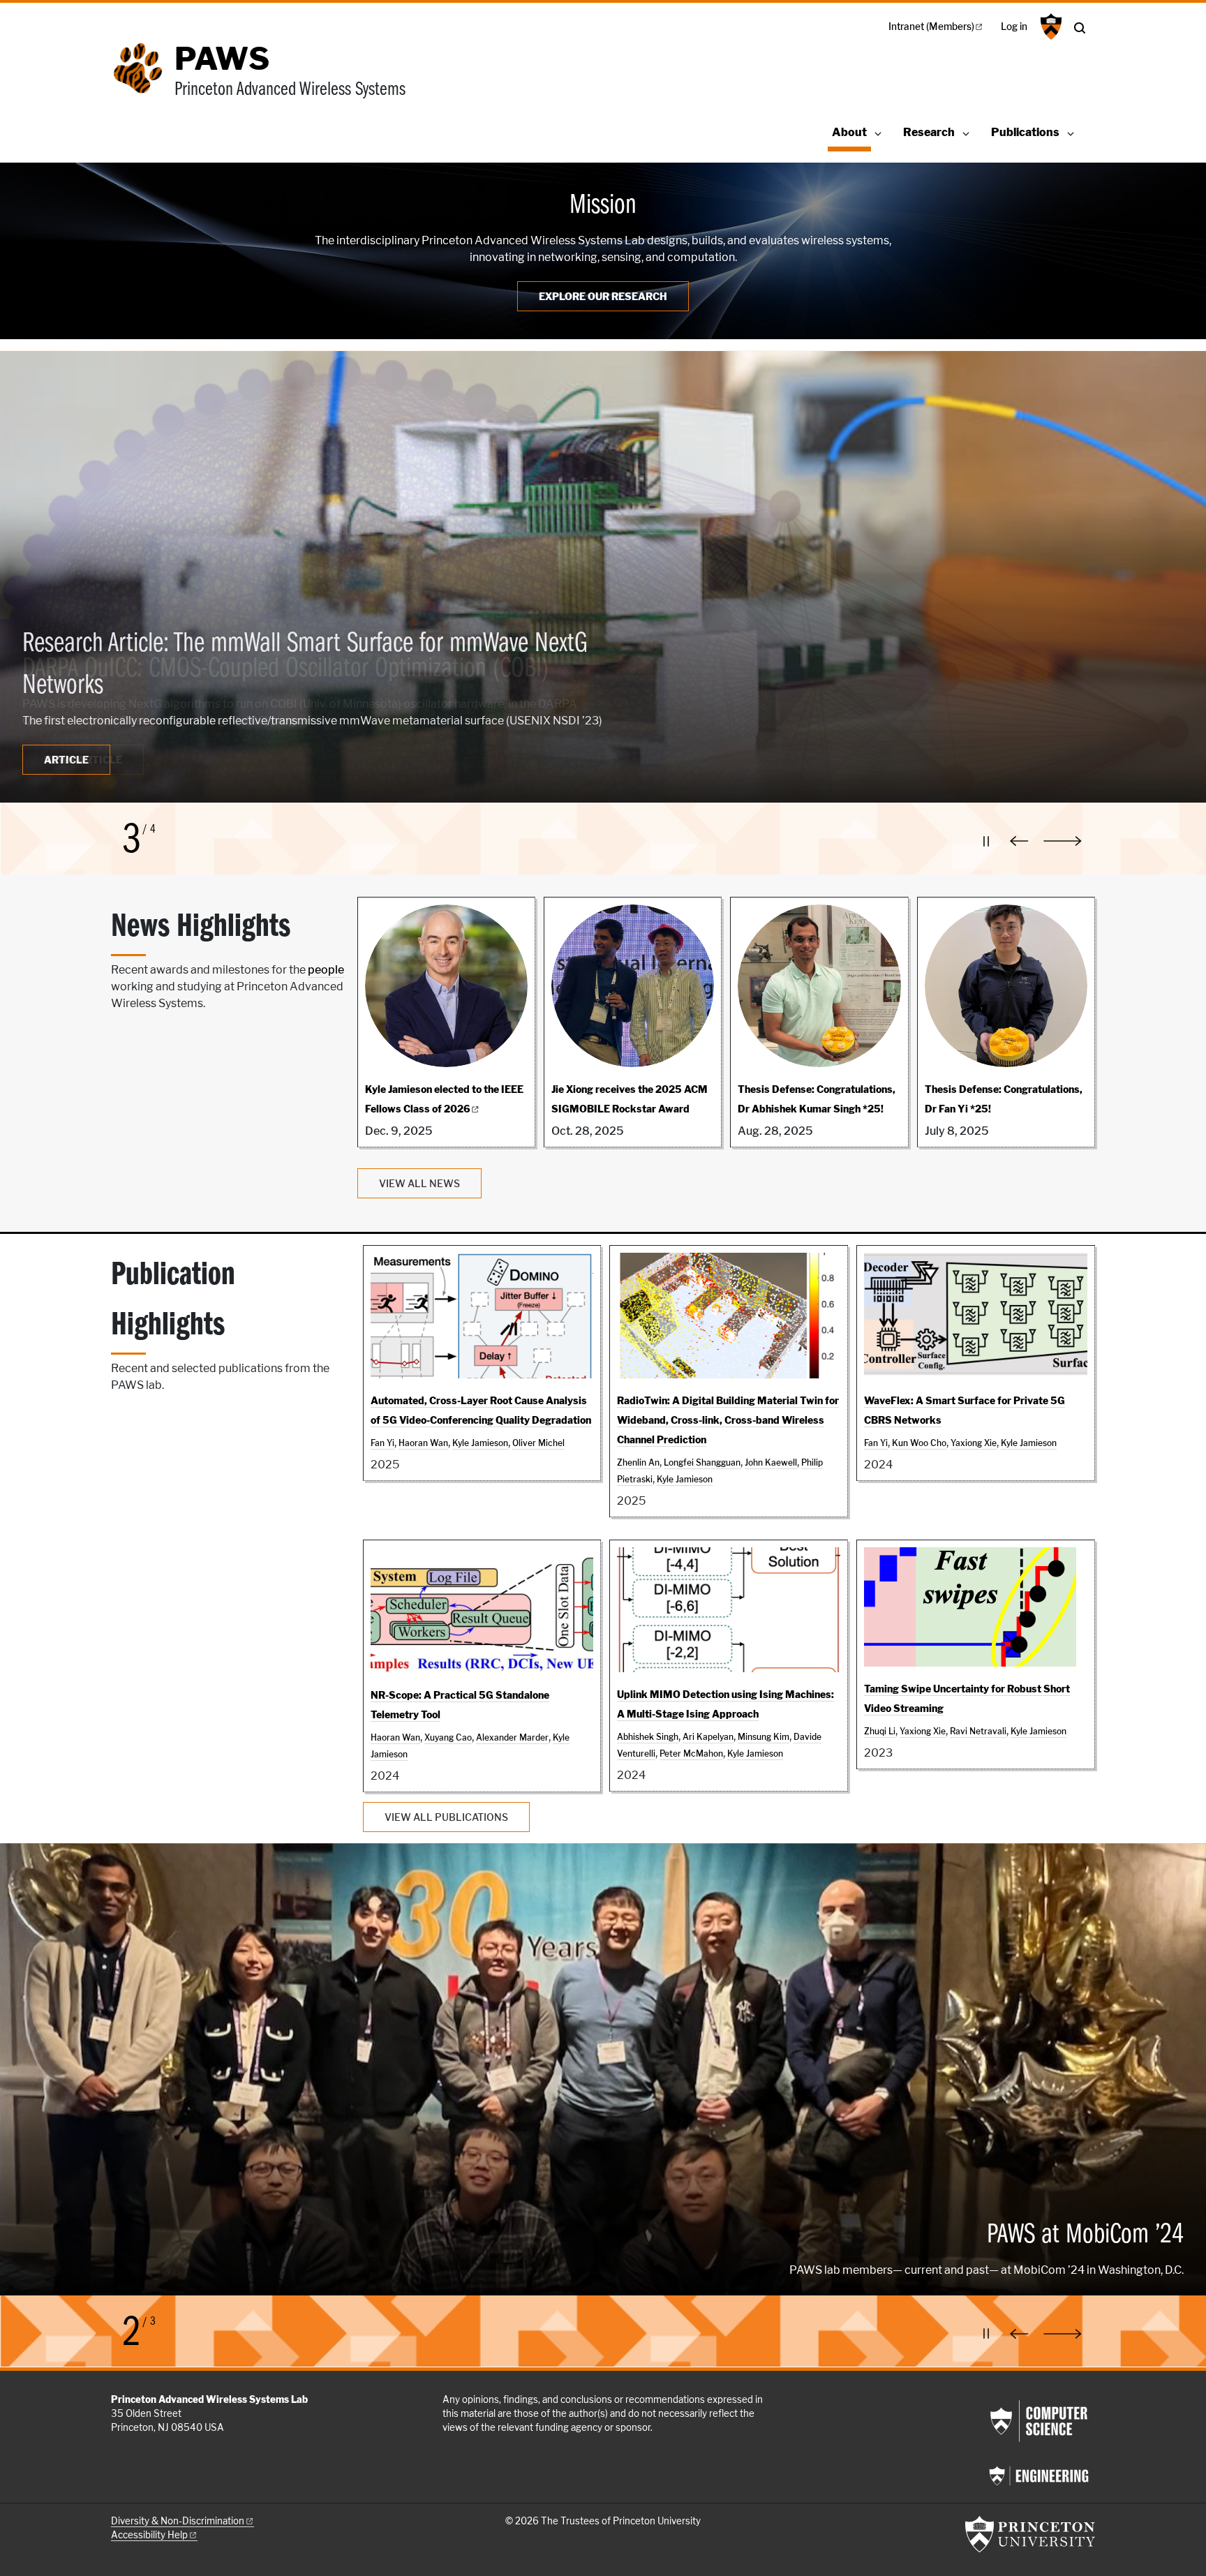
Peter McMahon (691, 1754)
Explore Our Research (603, 296)
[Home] (143, 79)
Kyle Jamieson (480, 1443)
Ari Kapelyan (708, 1737)
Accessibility (149, 2535)
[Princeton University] (1049, 27)
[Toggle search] (1080, 28)
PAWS (222, 59)
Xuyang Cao (448, 1737)
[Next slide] (1069, 841)
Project (81, 760)
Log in (1014, 27)
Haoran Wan (423, 1443)
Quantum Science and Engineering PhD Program (235, 2162)
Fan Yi (382, 1443)
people (326, 970)
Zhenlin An (638, 1462)
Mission (603, 206)
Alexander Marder (512, 1737)
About (851, 132)
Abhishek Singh (648, 1737)
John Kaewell (771, 1462)
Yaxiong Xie (974, 1443)
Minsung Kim (764, 1737)
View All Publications (446, 1817)
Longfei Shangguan (702, 1462)
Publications (1025, 132)
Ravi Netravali (978, 1731)
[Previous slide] (1022, 841)
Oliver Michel (538, 1443)
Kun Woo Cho (919, 1443)
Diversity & (178, 2521)
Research (929, 132)
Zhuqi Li (880, 1731)
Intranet (931, 27)
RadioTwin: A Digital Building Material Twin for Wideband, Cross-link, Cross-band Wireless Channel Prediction (728, 1420)
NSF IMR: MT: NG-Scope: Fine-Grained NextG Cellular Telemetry (300, 669)
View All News (419, 1183)
